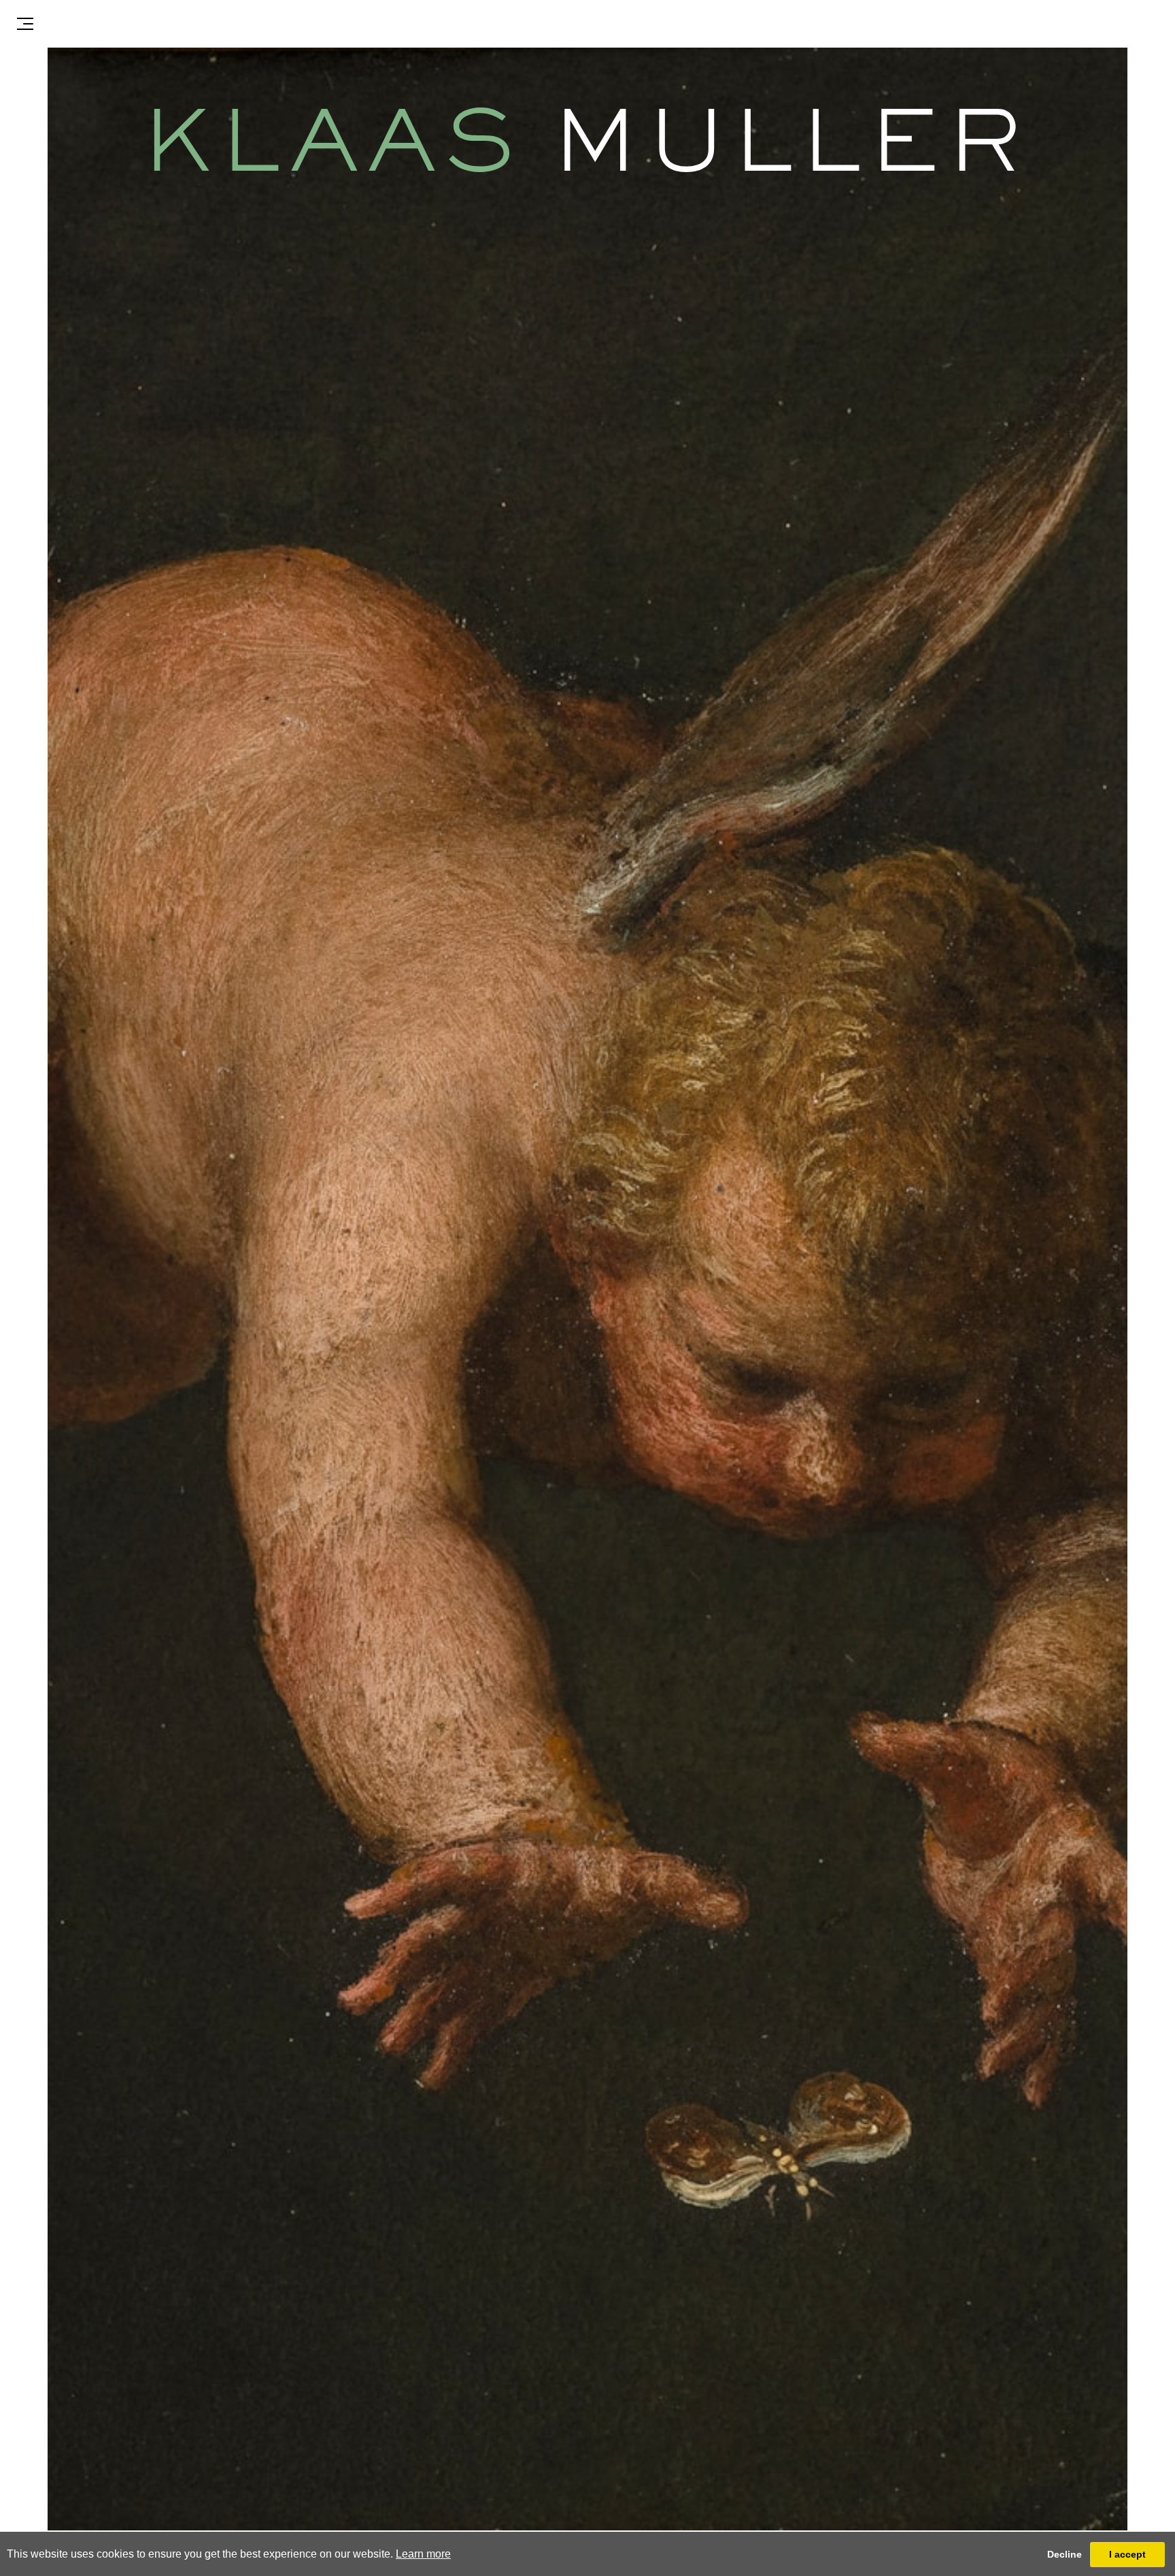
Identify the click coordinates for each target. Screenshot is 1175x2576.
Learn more (423, 2554)
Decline (1065, 2554)
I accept (1127, 2554)
